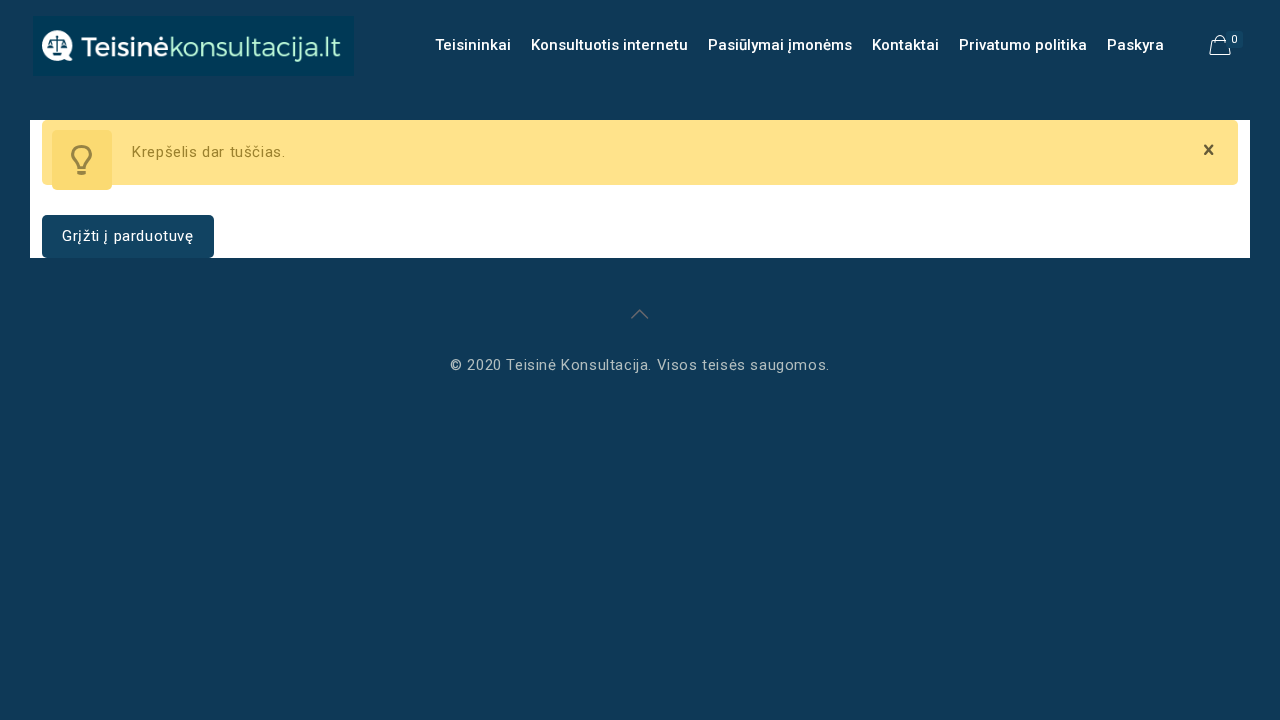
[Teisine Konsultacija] (193, 45)
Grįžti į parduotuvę (127, 236)
